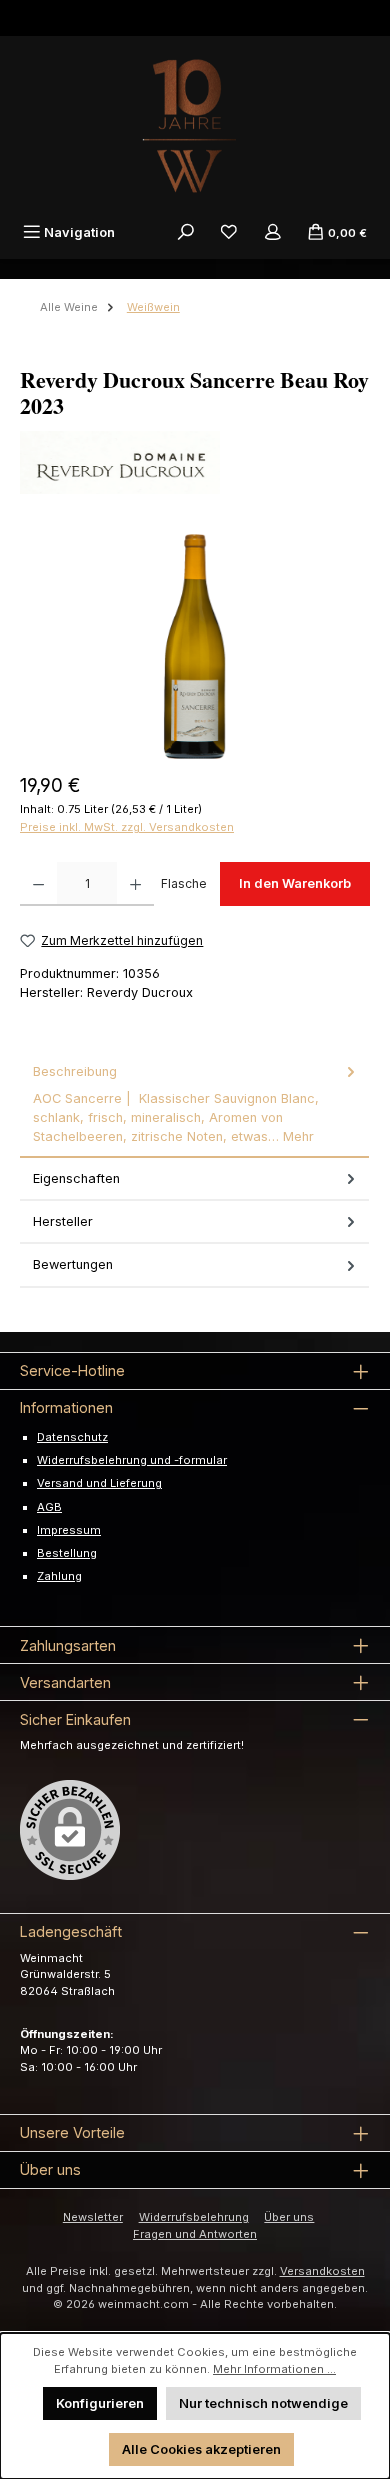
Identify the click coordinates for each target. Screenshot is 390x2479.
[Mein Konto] (273, 232)
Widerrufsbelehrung (194, 2217)
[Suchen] (186, 232)
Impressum (69, 1530)
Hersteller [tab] (63, 1221)
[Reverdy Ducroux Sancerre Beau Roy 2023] (194, 646)
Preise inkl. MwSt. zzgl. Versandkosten (127, 827)
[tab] (194, 1104)
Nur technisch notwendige (263, 2403)
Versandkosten (322, 2271)
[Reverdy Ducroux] (195, 462)
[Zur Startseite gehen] (195, 126)
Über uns (289, 2217)
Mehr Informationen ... (274, 2369)
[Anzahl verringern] (38, 884)
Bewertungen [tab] (73, 1264)
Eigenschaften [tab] (76, 1178)
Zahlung (59, 1576)
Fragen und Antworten (195, 2234)
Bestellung (67, 1553)
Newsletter (93, 2217)
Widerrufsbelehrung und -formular (132, 1460)
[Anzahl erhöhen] (135, 884)
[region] (195, 646)
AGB (49, 1507)
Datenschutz (72, 1437)
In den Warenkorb (295, 883)
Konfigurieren (100, 2403)
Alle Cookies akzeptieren (201, 2449)
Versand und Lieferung (99, 1483)
